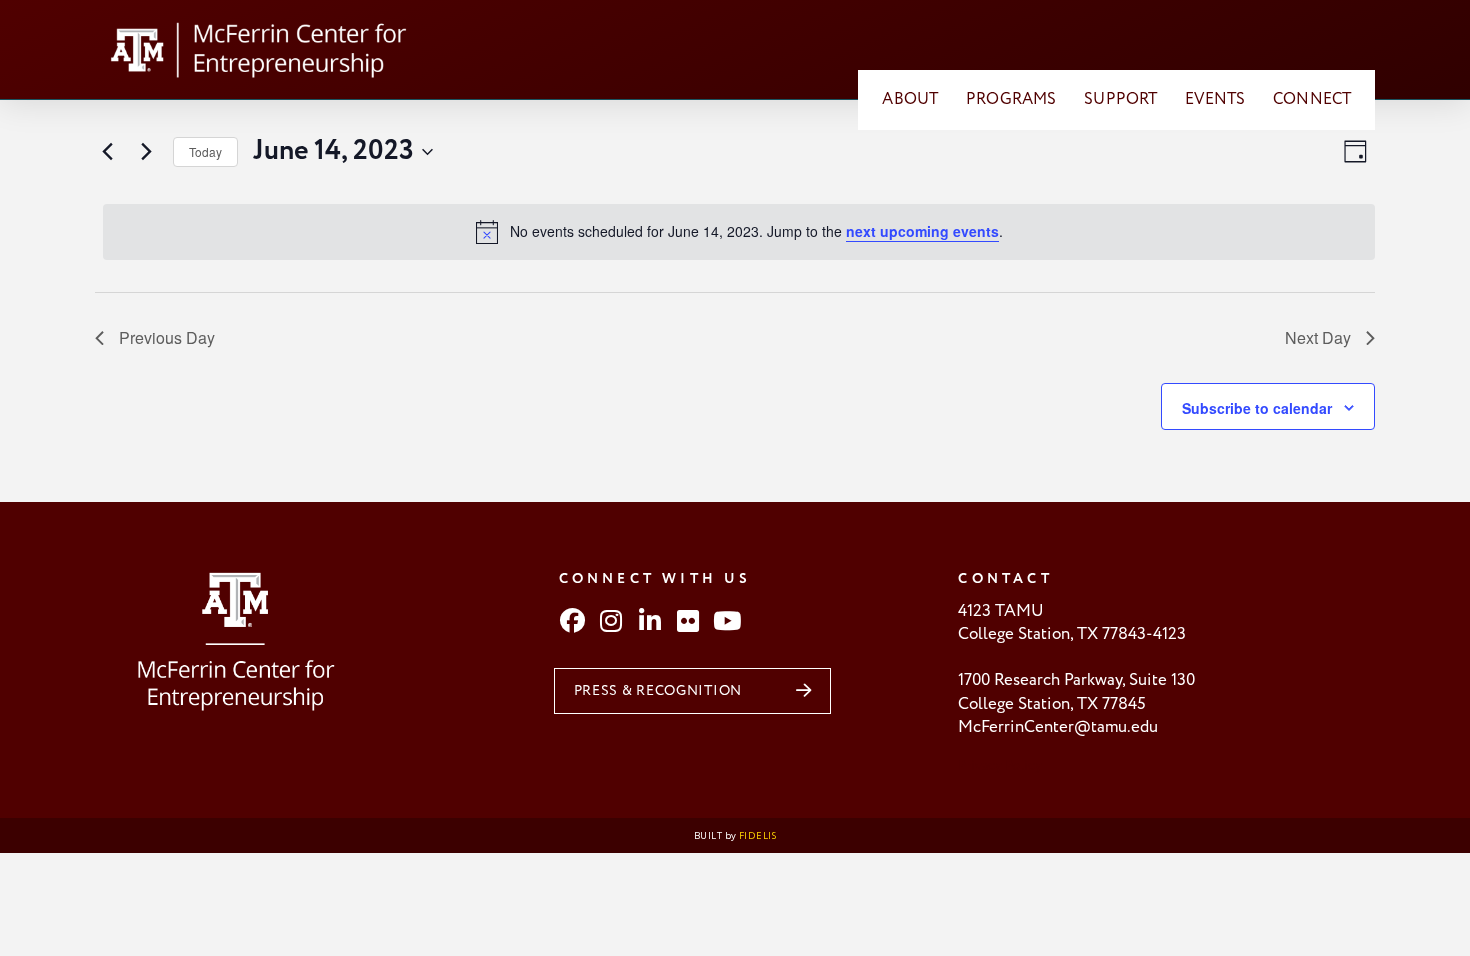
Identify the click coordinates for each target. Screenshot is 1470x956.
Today (205, 151)
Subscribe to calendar (1257, 408)
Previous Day (167, 337)
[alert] (739, 232)
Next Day (1318, 337)
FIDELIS (757, 835)
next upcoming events (922, 231)
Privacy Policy (1000, 765)
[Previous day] (107, 152)
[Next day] (146, 152)
